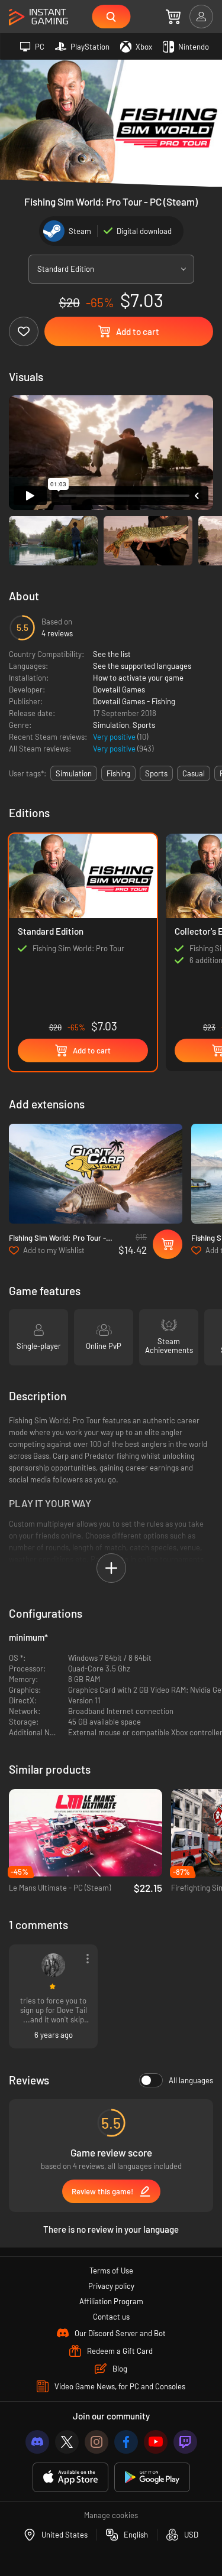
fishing (118, 773)
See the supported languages (142, 666)
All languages (191, 2080)
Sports (144, 725)
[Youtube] (156, 2442)
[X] (67, 2442)
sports (156, 773)
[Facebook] (126, 2442)
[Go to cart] (173, 17)
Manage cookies (111, 2515)
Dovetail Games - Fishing (134, 701)
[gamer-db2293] (53, 1965)
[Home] (38, 17)
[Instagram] (96, 2442)
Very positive (115, 737)
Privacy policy (111, 2286)
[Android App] (152, 2478)
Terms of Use (111, 2271)
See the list (112, 654)
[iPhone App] (70, 2478)
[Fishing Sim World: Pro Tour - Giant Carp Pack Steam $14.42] (96, 1174)
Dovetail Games (119, 689)
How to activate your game (138, 678)
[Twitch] (185, 2442)
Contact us (111, 2317)
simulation (74, 773)
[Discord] (37, 2442)
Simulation (111, 725)
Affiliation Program (111, 2301)
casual (194, 773)
